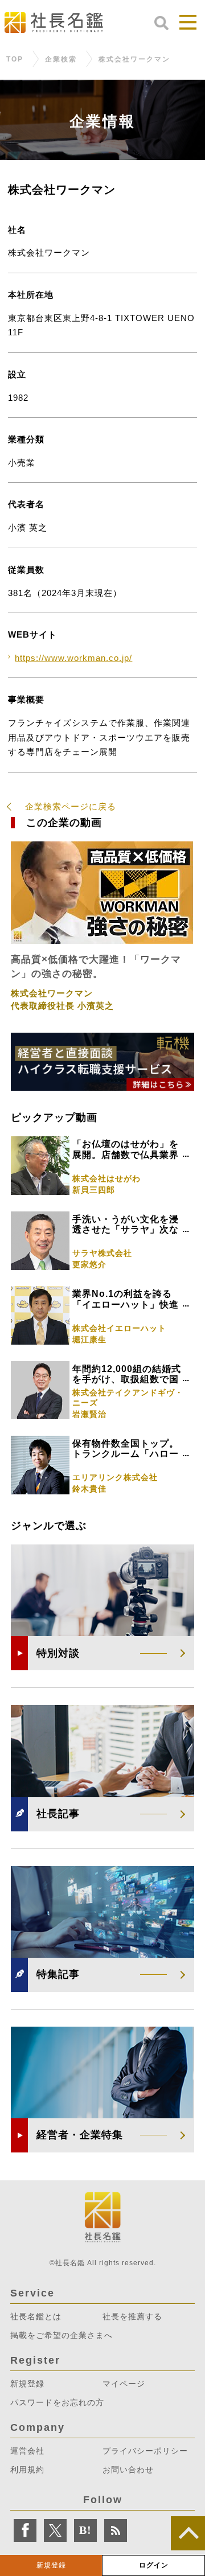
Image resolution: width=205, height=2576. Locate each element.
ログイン (154, 2565)
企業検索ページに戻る (71, 806)
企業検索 (61, 60)
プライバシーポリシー (145, 2451)
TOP (15, 60)
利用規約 (27, 2470)
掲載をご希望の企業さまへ (61, 2335)
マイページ (124, 2384)
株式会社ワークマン (134, 60)
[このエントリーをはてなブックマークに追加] (85, 2530)
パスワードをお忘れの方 (57, 2402)
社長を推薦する (132, 2316)
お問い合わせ (128, 2470)
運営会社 (27, 2451)
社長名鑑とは (36, 2316)
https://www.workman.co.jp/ (73, 658)
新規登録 (51, 2565)
